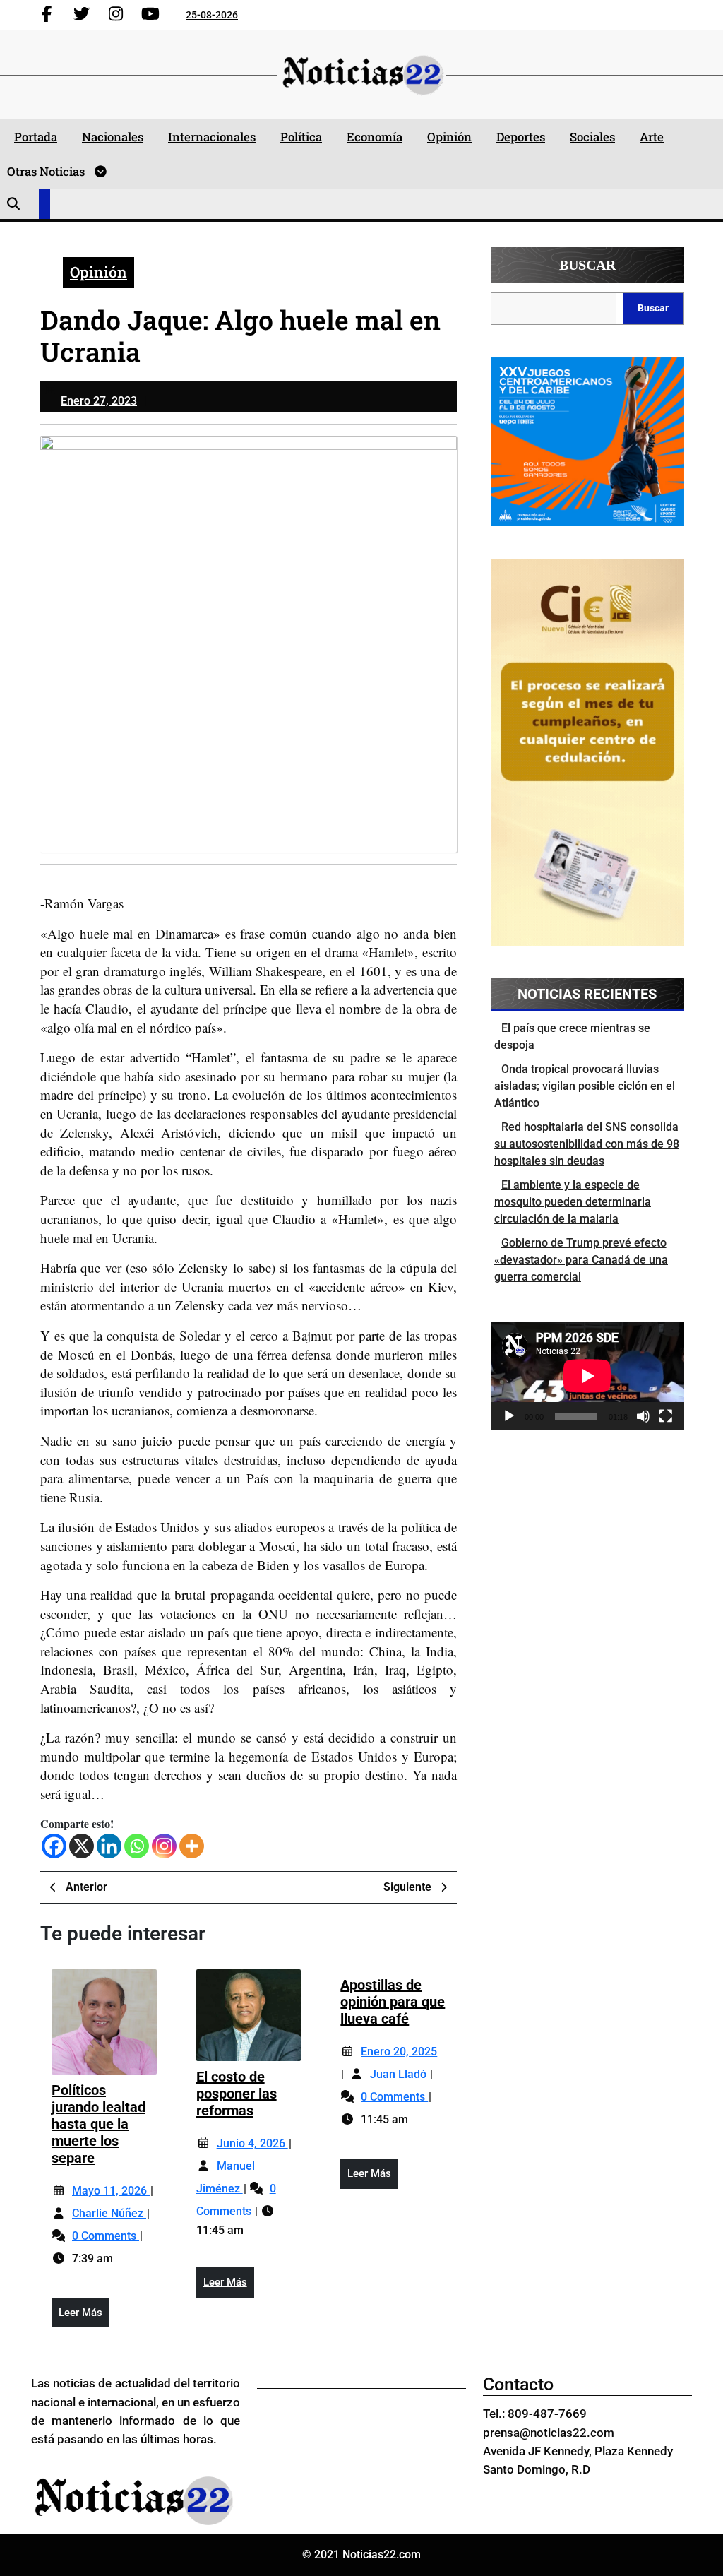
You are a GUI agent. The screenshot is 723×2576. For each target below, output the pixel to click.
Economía (375, 137)
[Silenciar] (643, 1416)
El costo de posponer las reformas (237, 2094)
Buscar (587, 265)
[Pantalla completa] (666, 1416)
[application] (587, 1376)
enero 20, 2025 (399, 2052)
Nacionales (113, 137)
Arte (652, 137)
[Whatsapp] (137, 1846)
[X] (82, 1846)
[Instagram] (164, 1846)
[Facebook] (54, 1846)
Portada (36, 137)
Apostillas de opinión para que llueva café (393, 2002)
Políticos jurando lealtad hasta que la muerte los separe (98, 2124)
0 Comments (106, 2236)
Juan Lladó (400, 2074)
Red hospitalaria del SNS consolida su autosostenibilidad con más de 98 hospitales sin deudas (587, 1144)
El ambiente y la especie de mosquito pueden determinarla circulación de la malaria (573, 1202)
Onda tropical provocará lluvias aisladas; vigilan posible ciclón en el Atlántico (585, 1086)
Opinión (449, 137)
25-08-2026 (212, 15)
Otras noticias (46, 171)
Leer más (84, 2317)
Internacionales (212, 137)
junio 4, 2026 (252, 2143)
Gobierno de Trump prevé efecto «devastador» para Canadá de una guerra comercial (581, 1260)
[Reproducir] (509, 1416)
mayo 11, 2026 (111, 2191)
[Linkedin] (109, 1846)
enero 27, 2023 (99, 401)
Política (301, 137)
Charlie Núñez (109, 2213)
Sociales (592, 137)
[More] (192, 1846)
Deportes (521, 137)
